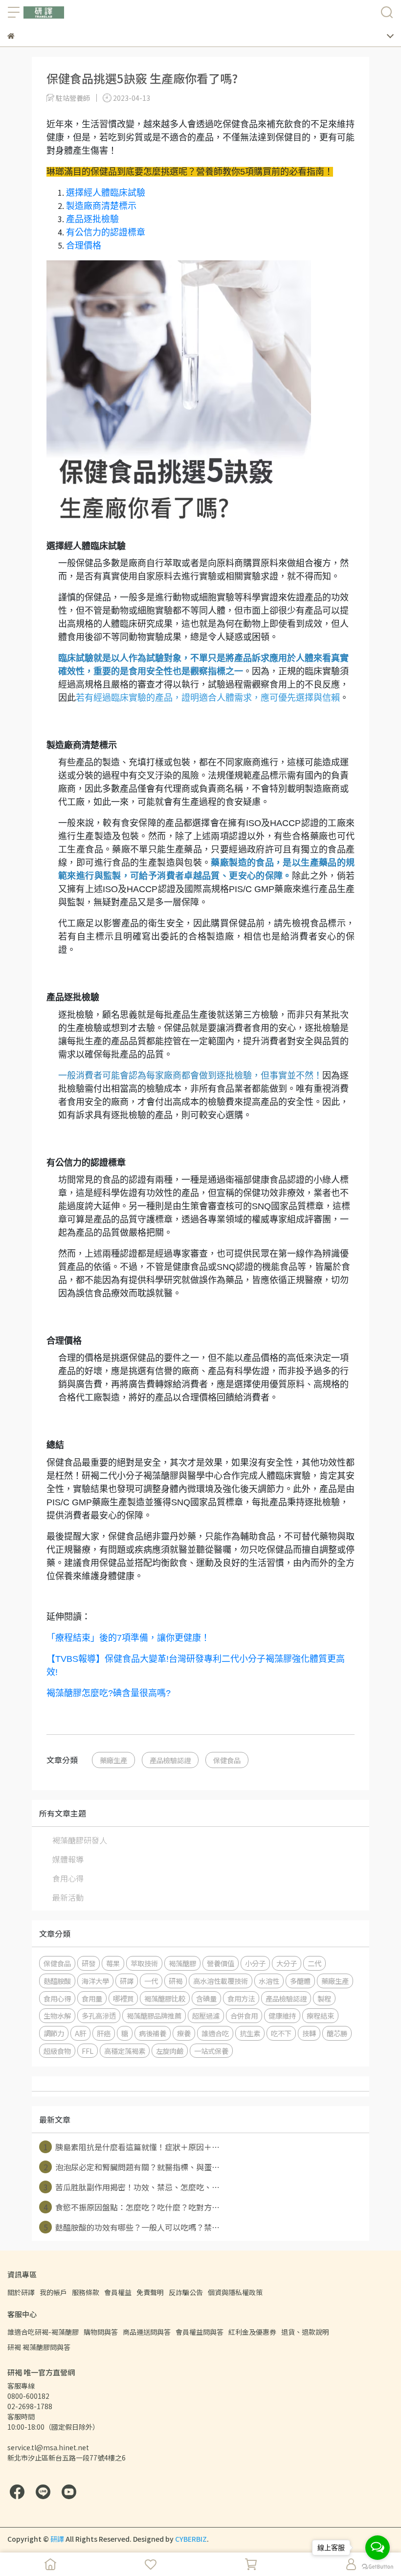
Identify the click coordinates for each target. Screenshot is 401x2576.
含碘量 (206, 1998)
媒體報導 (68, 1859)
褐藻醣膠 (182, 1963)
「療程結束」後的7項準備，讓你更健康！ (128, 1638)
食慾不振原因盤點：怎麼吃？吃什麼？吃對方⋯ (132, 2207)
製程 (324, 1998)
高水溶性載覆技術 (221, 1981)
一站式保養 (211, 2051)
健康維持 (282, 2015)
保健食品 (227, 1760)
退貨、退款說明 (305, 2332)
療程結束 (320, 2015)
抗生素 (250, 2033)
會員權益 (118, 2292)
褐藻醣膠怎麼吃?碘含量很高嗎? (109, 1693)
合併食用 (244, 2015)
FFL (88, 2051)
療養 (184, 2033)
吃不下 (281, 2033)
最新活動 (68, 1897)
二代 (314, 1963)
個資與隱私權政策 (235, 2292)
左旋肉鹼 (170, 2051)
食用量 (92, 1998)
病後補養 (153, 2033)
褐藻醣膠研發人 (80, 1840)
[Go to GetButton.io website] (378, 2566)
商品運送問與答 (147, 2332)
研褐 (176, 1981)
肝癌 (104, 2033)
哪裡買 (123, 1998)
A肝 (80, 2033)
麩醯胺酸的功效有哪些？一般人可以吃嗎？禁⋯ (132, 2227)
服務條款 (86, 2292)
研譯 (127, 1981)
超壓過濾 (206, 2015)
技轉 (309, 2033)
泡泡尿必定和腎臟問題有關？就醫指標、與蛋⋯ (132, 2167)
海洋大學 (95, 1981)
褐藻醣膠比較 (165, 1998)
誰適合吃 (215, 2033)
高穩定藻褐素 (125, 2051)
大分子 (287, 1963)
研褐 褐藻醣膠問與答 (39, 2347)
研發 (89, 1963)
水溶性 (269, 1981)
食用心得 (68, 1878)
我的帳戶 (53, 2292)
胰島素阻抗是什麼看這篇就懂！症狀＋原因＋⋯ (132, 2147)
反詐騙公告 (186, 2292)
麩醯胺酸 (57, 1981)
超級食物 (57, 2051)
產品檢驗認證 (170, 1760)
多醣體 (300, 1981)
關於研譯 (21, 2292)
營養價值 (221, 1963)
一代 (151, 1981)
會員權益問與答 (200, 2332)
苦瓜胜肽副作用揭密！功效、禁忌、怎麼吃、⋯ (132, 2187)
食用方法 (241, 1998)
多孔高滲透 (99, 2015)
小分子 (255, 1963)
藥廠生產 (113, 1760)
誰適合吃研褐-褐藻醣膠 (43, 2332)
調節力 (54, 2033)
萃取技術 (144, 1963)
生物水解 (57, 2015)
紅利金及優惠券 (252, 2332)
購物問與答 (101, 2332)
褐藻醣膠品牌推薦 (154, 2015)
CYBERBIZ (191, 2539)
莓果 (113, 1963)
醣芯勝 (337, 2033)
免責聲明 (150, 2292)
